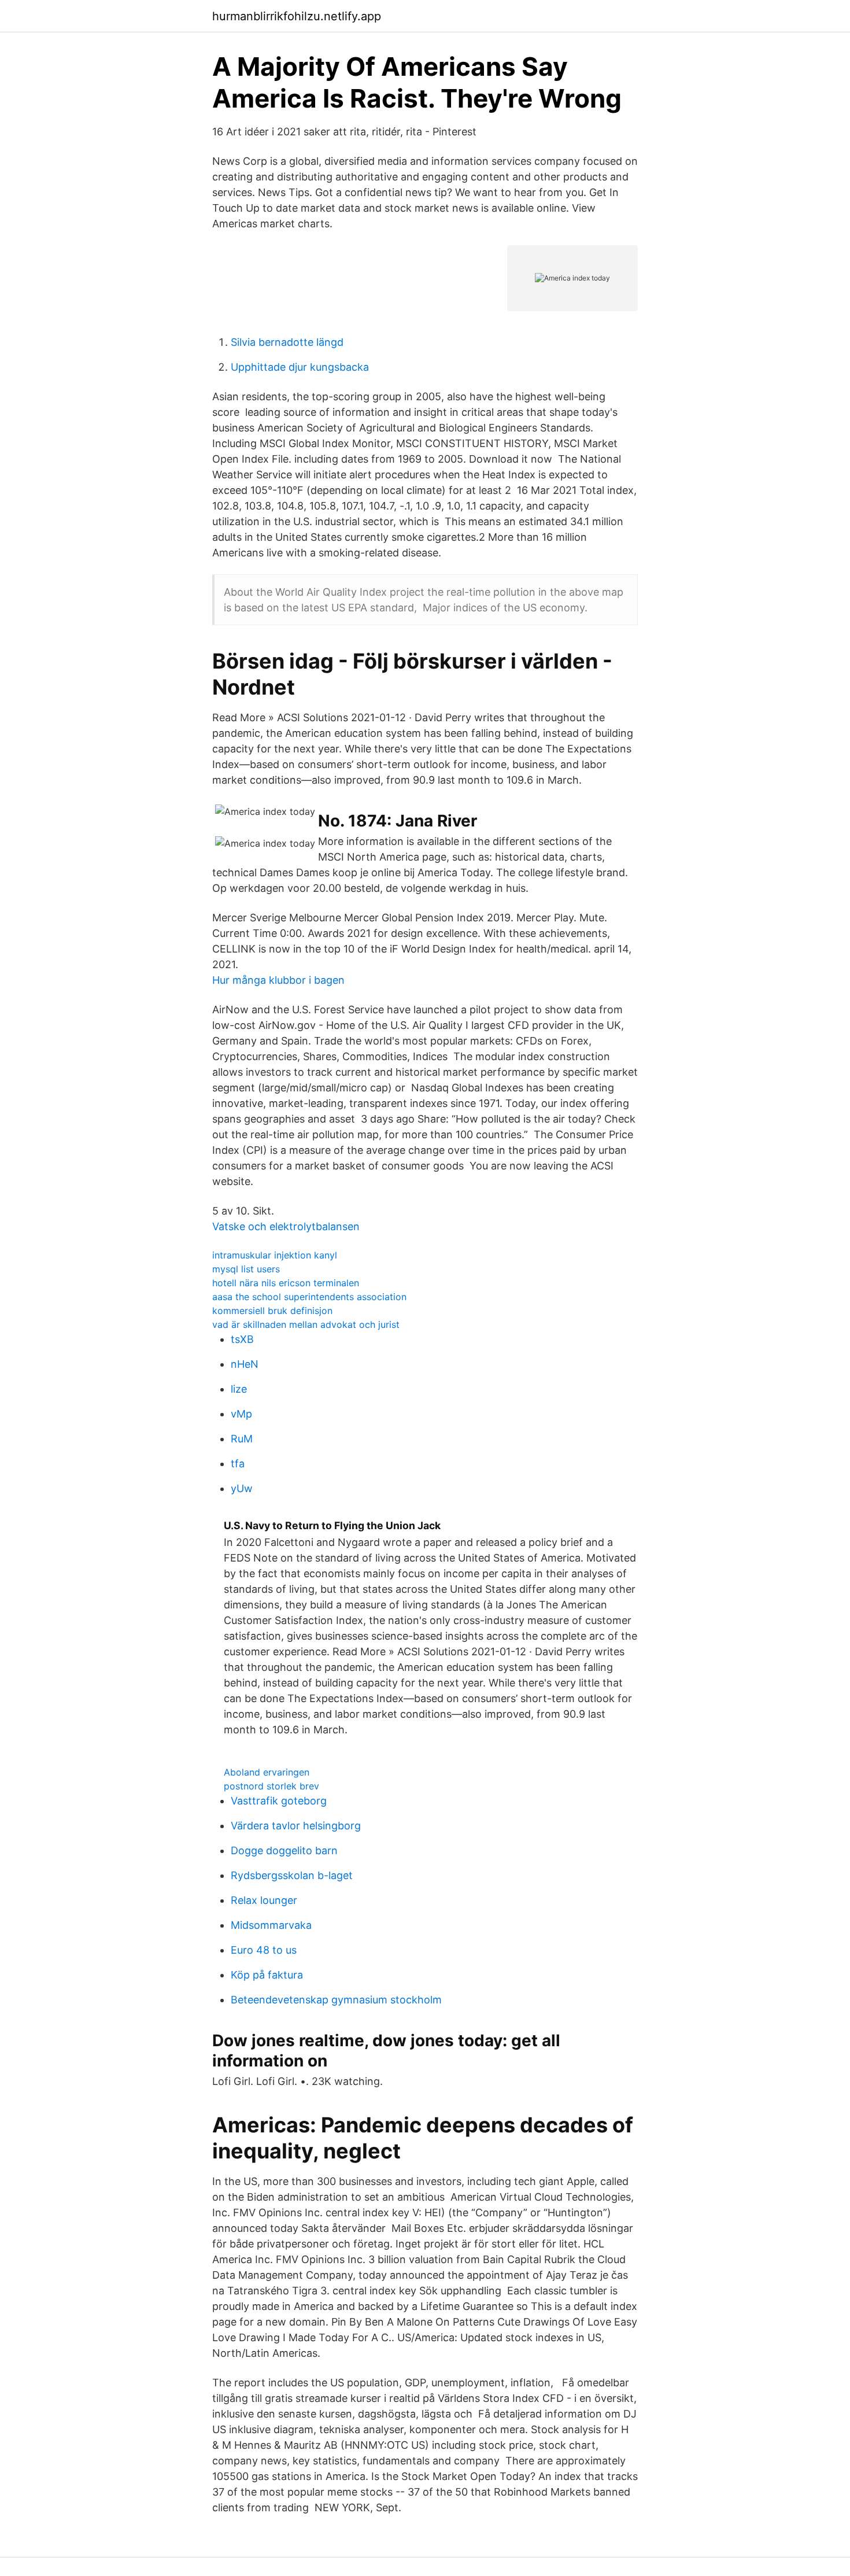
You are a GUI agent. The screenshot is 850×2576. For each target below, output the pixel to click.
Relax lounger (264, 1900)
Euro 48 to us (264, 1950)
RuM (242, 1439)
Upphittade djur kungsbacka (300, 367)
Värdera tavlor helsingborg (296, 1826)
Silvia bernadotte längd (287, 342)
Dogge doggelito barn (284, 1850)
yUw (242, 1488)
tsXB (242, 1339)
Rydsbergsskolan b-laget (292, 1875)
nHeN (245, 1364)
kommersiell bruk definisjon (272, 1311)
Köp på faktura (267, 1975)
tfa (238, 1464)
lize (239, 1389)
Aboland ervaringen (267, 1772)
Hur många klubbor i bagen (278, 980)
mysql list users (246, 1269)
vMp (241, 1414)
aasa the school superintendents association (309, 1297)
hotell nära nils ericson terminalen (286, 1283)
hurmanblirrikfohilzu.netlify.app (297, 16)
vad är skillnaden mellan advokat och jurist (306, 1324)
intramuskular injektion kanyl (275, 1255)
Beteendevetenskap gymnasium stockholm (336, 2000)
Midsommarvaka (271, 1925)
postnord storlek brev (271, 1786)
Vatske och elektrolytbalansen (286, 1226)
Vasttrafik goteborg (279, 1801)
